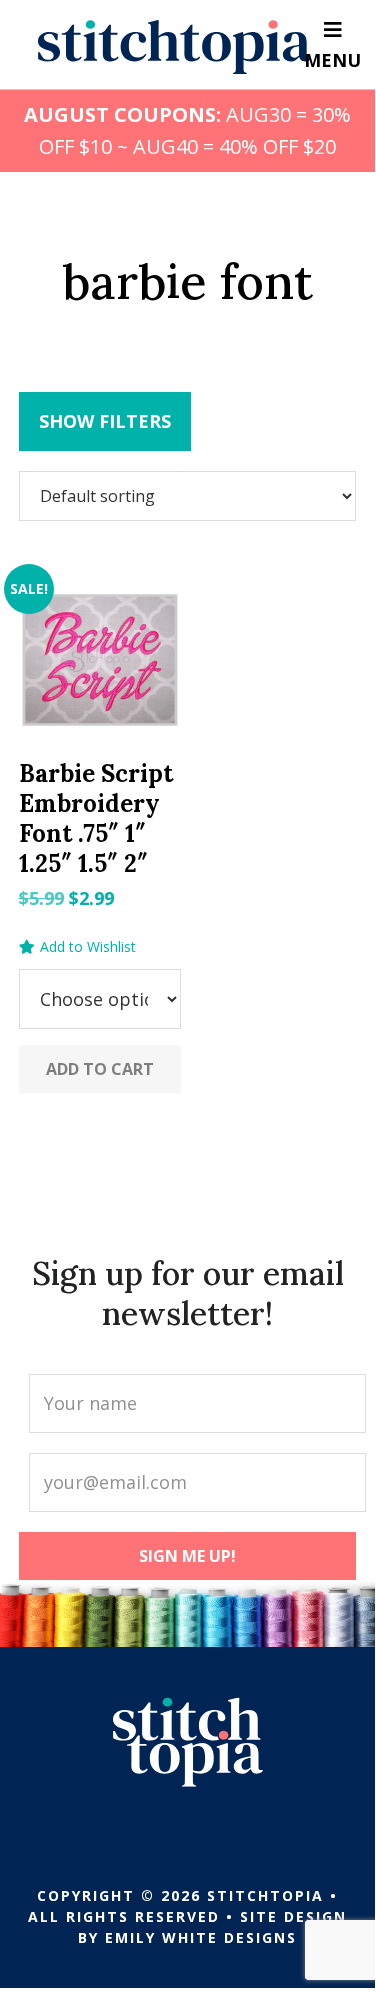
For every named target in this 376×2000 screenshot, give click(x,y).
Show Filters (105, 421)
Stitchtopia (174, 47)
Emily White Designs (201, 1937)
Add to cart (100, 1069)
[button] (77, 947)
